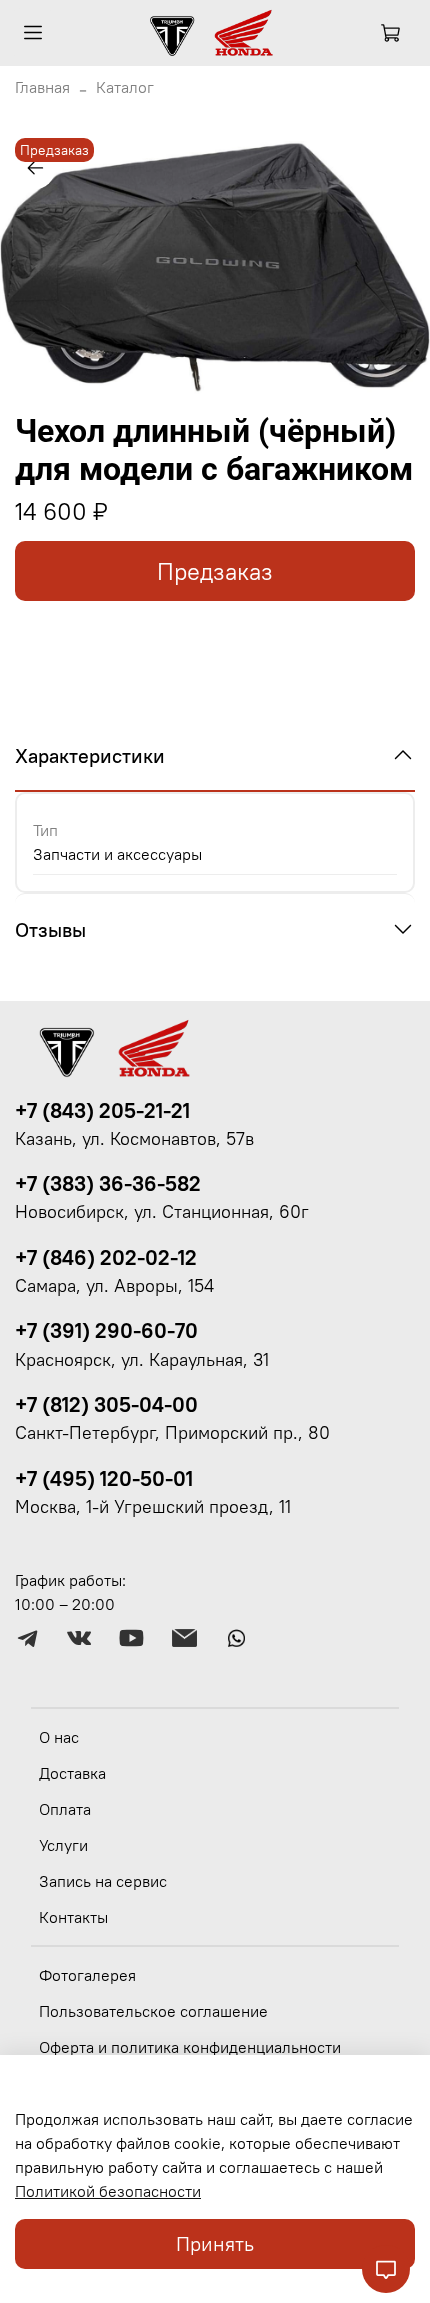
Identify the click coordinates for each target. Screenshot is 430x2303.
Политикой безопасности (108, 2191)
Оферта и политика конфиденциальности (190, 2047)
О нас (59, 1737)
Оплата (65, 1809)
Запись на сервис (103, 1881)
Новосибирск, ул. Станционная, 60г (162, 1212)
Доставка (72, 1773)
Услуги (63, 1845)
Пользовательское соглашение (153, 2011)
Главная (42, 87)
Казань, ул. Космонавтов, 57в (134, 1139)
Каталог (125, 87)
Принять (215, 2243)
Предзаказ (215, 571)
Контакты (73, 1917)
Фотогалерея (87, 1975)
